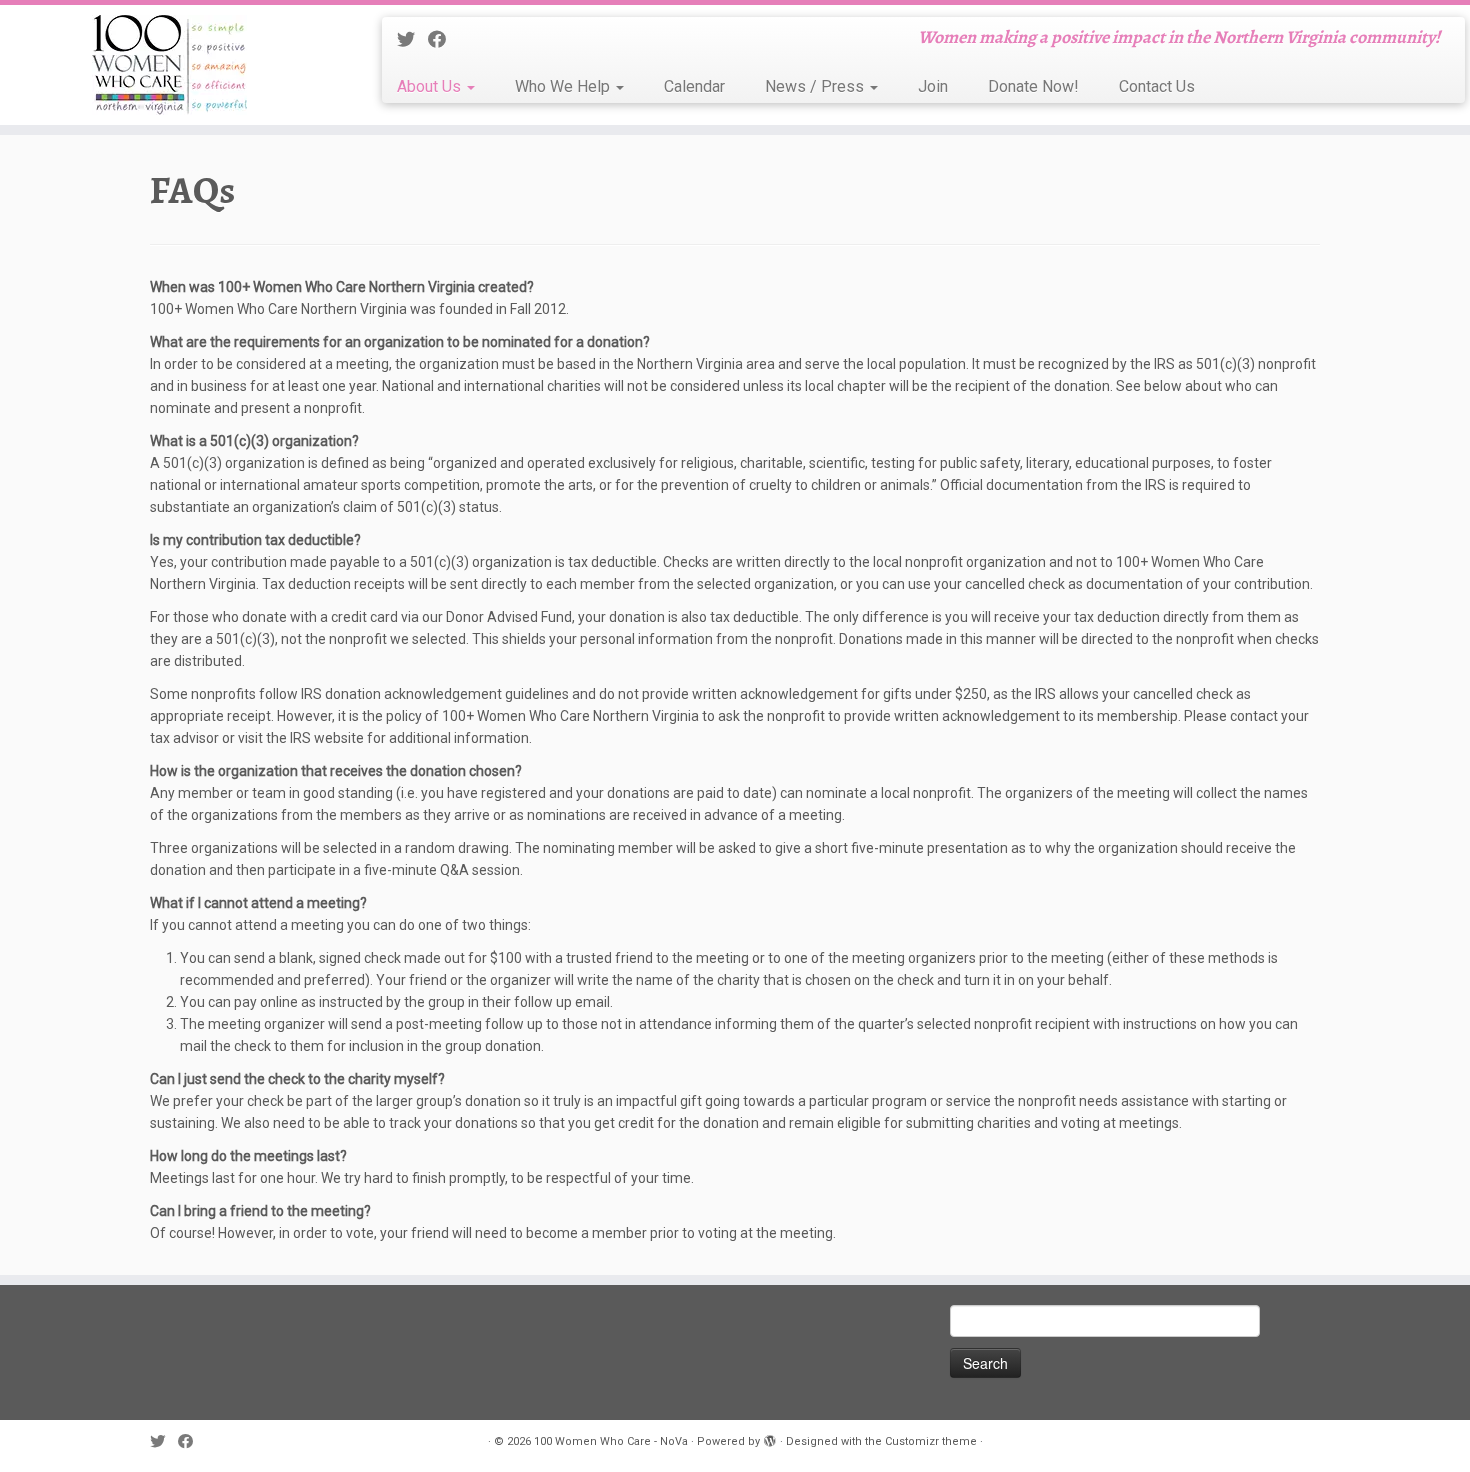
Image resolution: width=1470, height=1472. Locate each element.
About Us (431, 86)
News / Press (816, 86)
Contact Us (1157, 86)
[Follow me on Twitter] (412, 39)
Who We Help (564, 86)
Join (933, 86)
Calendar (694, 86)
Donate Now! (1033, 86)
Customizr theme (931, 1441)
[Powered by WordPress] (770, 1438)
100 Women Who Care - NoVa (611, 1441)
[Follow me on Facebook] (443, 39)
